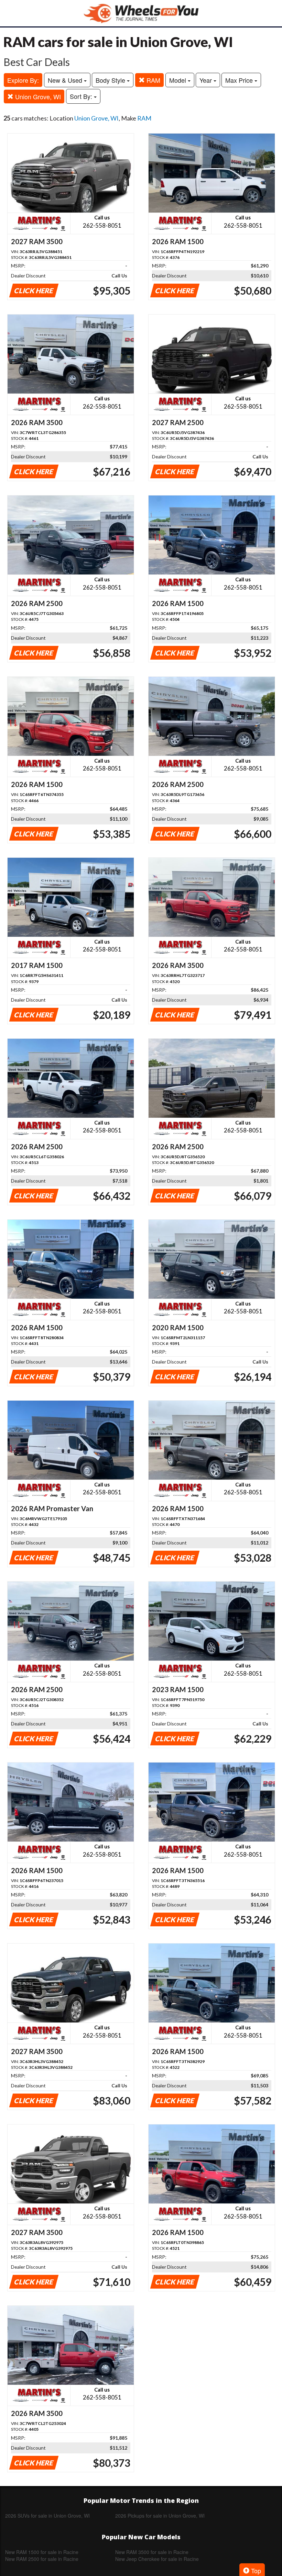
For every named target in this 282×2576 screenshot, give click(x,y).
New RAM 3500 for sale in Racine (152, 2552)
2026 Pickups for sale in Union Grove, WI (160, 2516)
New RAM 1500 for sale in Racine (42, 2552)
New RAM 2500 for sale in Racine (42, 2559)
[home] (141, 13)
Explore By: (23, 80)
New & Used (66, 80)
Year (207, 80)
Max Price (240, 80)
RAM (153, 80)
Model (178, 80)
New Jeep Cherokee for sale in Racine (157, 2559)
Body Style (111, 80)
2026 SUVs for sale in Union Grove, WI (47, 2516)
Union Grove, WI (37, 96)
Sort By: (82, 96)
